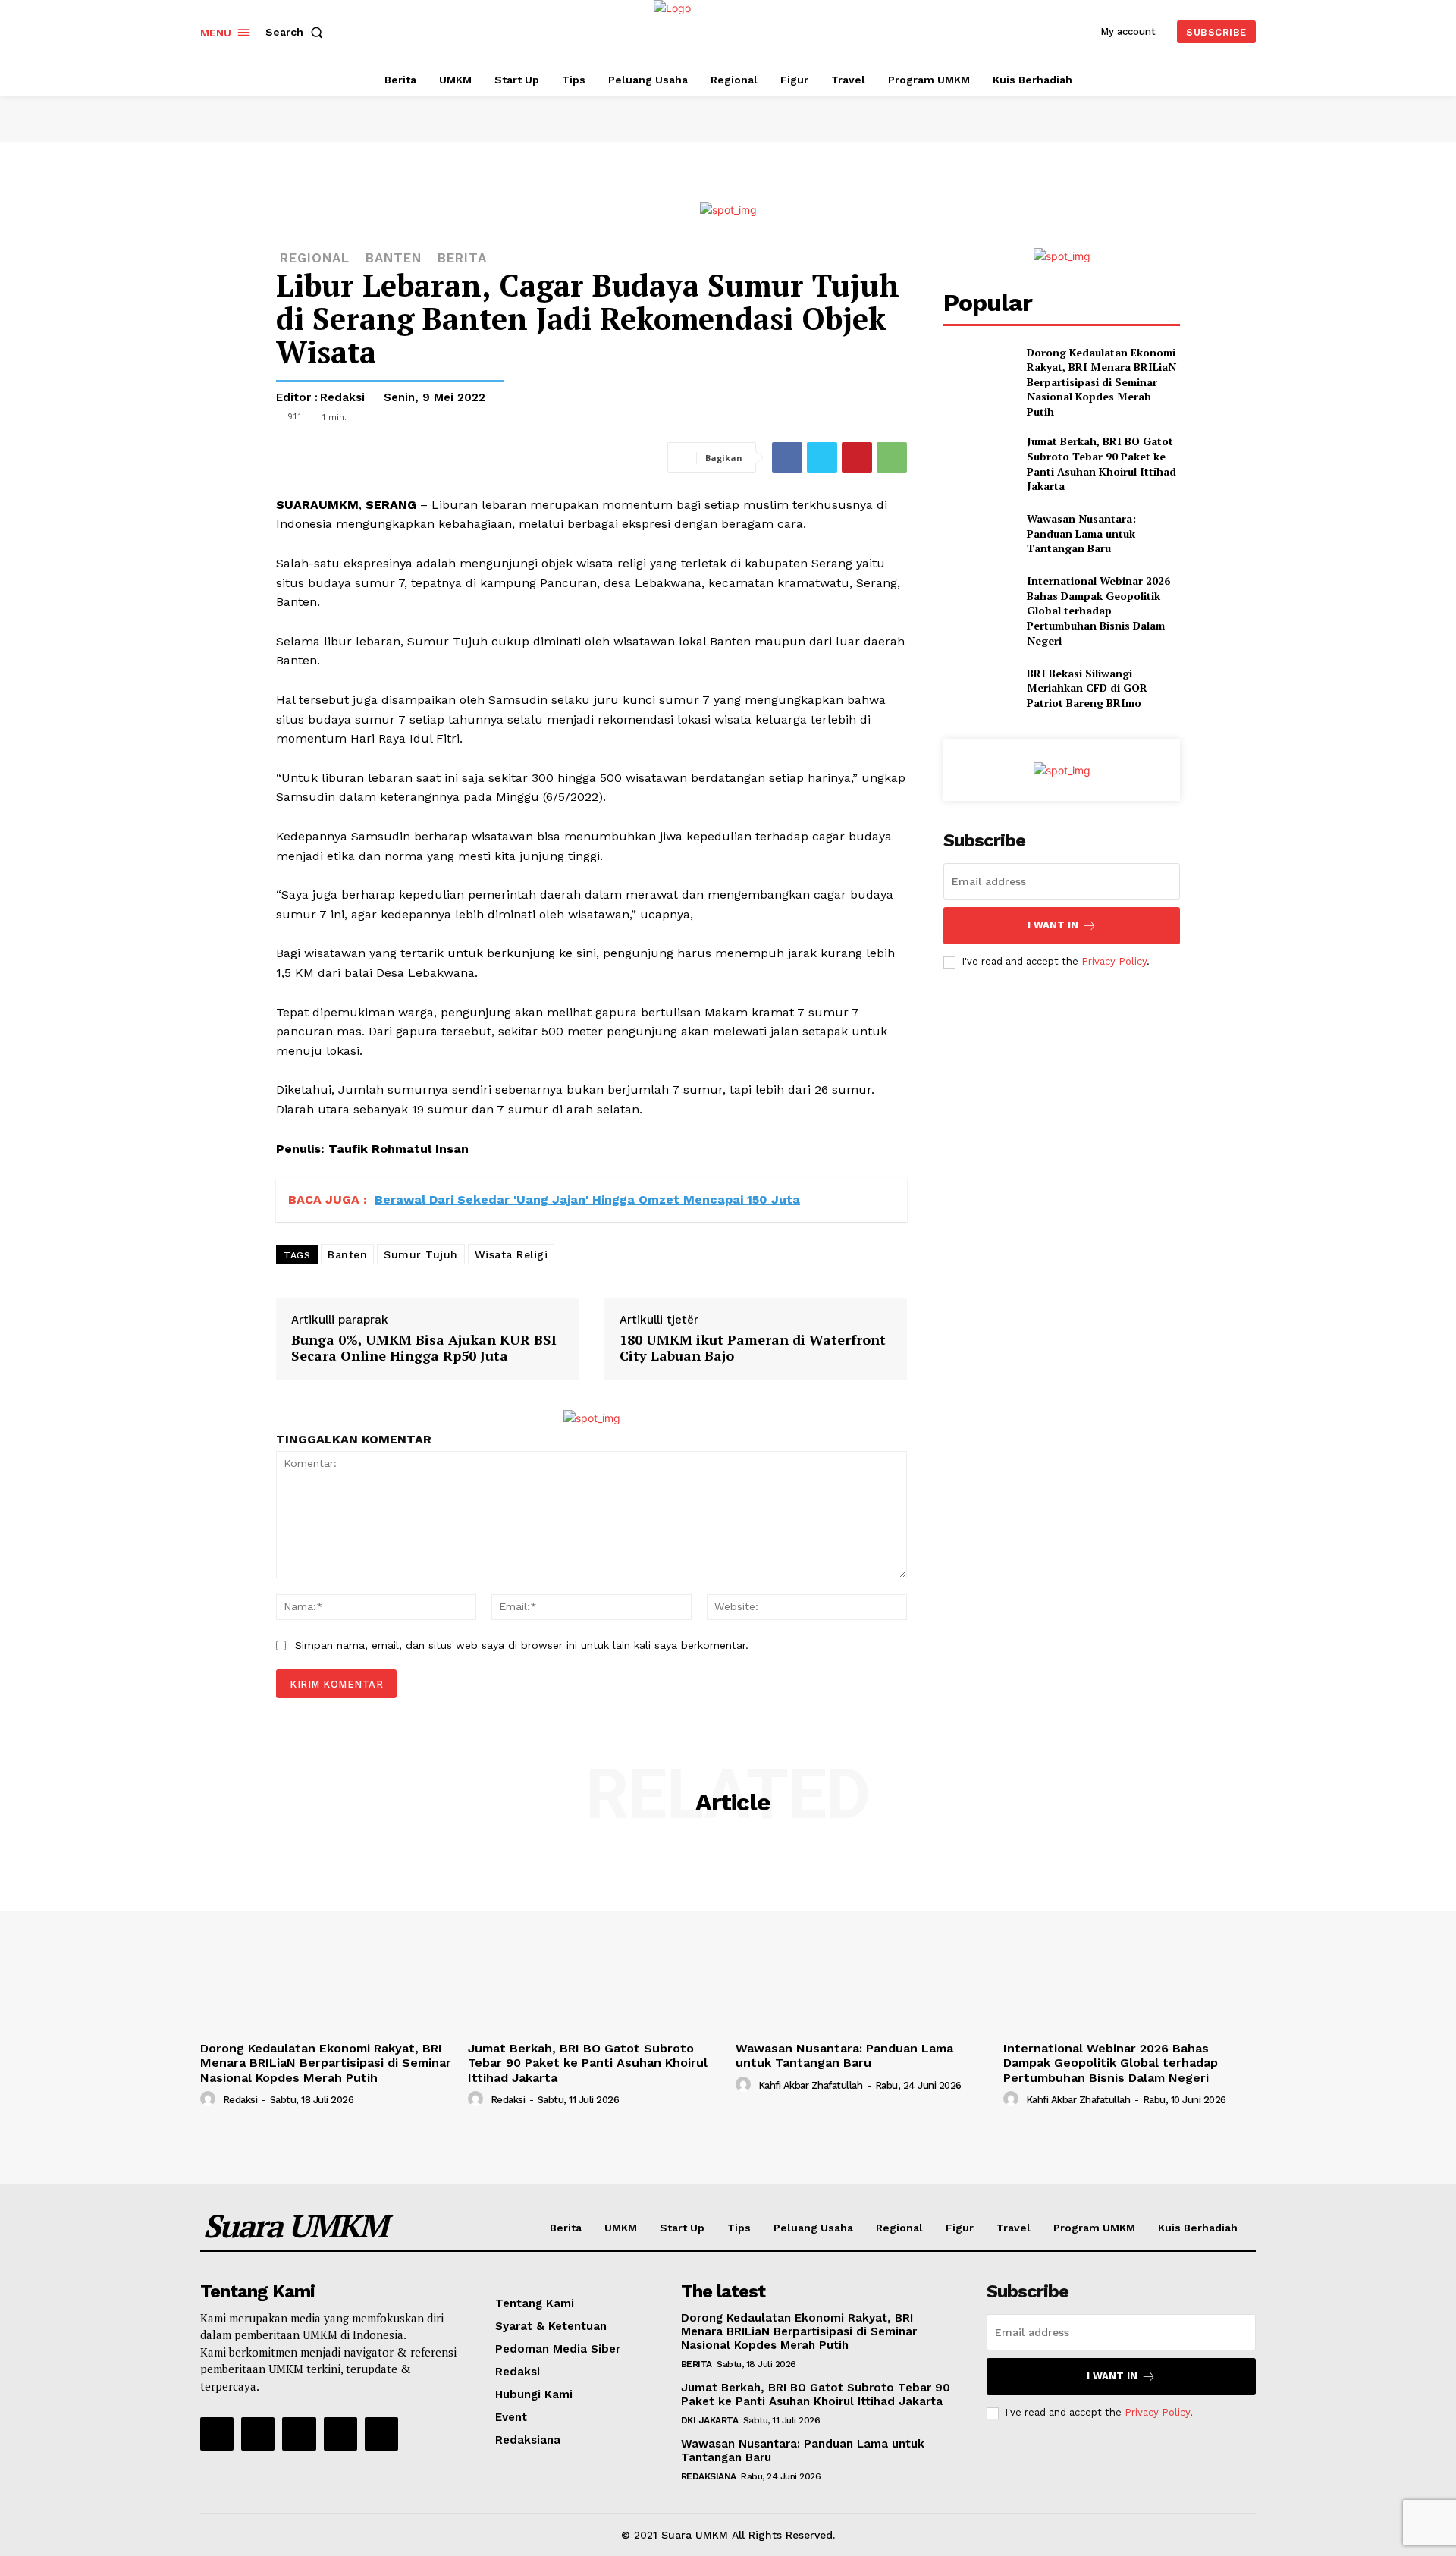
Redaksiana (528, 2440)
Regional (899, 2228)
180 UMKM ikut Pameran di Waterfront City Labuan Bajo (753, 1348)
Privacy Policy (1114, 961)
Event (511, 2417)
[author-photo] (210, 2099)
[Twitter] (822, 457)
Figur (960, 2228)
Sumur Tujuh (421, 1254)
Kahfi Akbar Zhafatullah (811, 2085)
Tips (739, 2228)
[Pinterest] (857, 457)
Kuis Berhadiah (1198, 2228)
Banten (394, 258)
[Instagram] (258, 2434)
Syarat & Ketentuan (551, 2326)
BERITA (462, 258)
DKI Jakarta (710, 2420)
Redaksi (342, 397)
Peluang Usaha (813, 2228)
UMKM (621, 2228)
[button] (297, 32)
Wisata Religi (511, 1254)
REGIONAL (315, 258)
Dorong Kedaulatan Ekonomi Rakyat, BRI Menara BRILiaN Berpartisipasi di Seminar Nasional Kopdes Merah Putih (1101, 382)
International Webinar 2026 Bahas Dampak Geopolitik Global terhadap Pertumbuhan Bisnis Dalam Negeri (1098, 610)
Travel (1014, 2228)
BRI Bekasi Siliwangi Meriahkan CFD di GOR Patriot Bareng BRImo (1087, 688)
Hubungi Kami (534, 2394)
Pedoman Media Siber (558, 2349)
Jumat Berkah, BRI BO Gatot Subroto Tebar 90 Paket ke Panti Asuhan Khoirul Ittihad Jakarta (1101, 463)
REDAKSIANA (709, 2476)
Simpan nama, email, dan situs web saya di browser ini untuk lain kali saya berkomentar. (522, 1645)
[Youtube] (381, 2434)
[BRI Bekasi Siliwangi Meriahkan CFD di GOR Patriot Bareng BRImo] (979, 688)
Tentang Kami (535, 2303)
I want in (1053, 925)
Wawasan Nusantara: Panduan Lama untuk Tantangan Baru (1081, 533)
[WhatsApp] (892, 457)
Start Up (682, 2228)
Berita (566, 2228)
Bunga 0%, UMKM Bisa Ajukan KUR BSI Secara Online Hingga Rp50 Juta (424, 1348)
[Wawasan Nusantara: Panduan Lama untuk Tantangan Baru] (979, 534)
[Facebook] (787, 457)
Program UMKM (1094, 2228)
